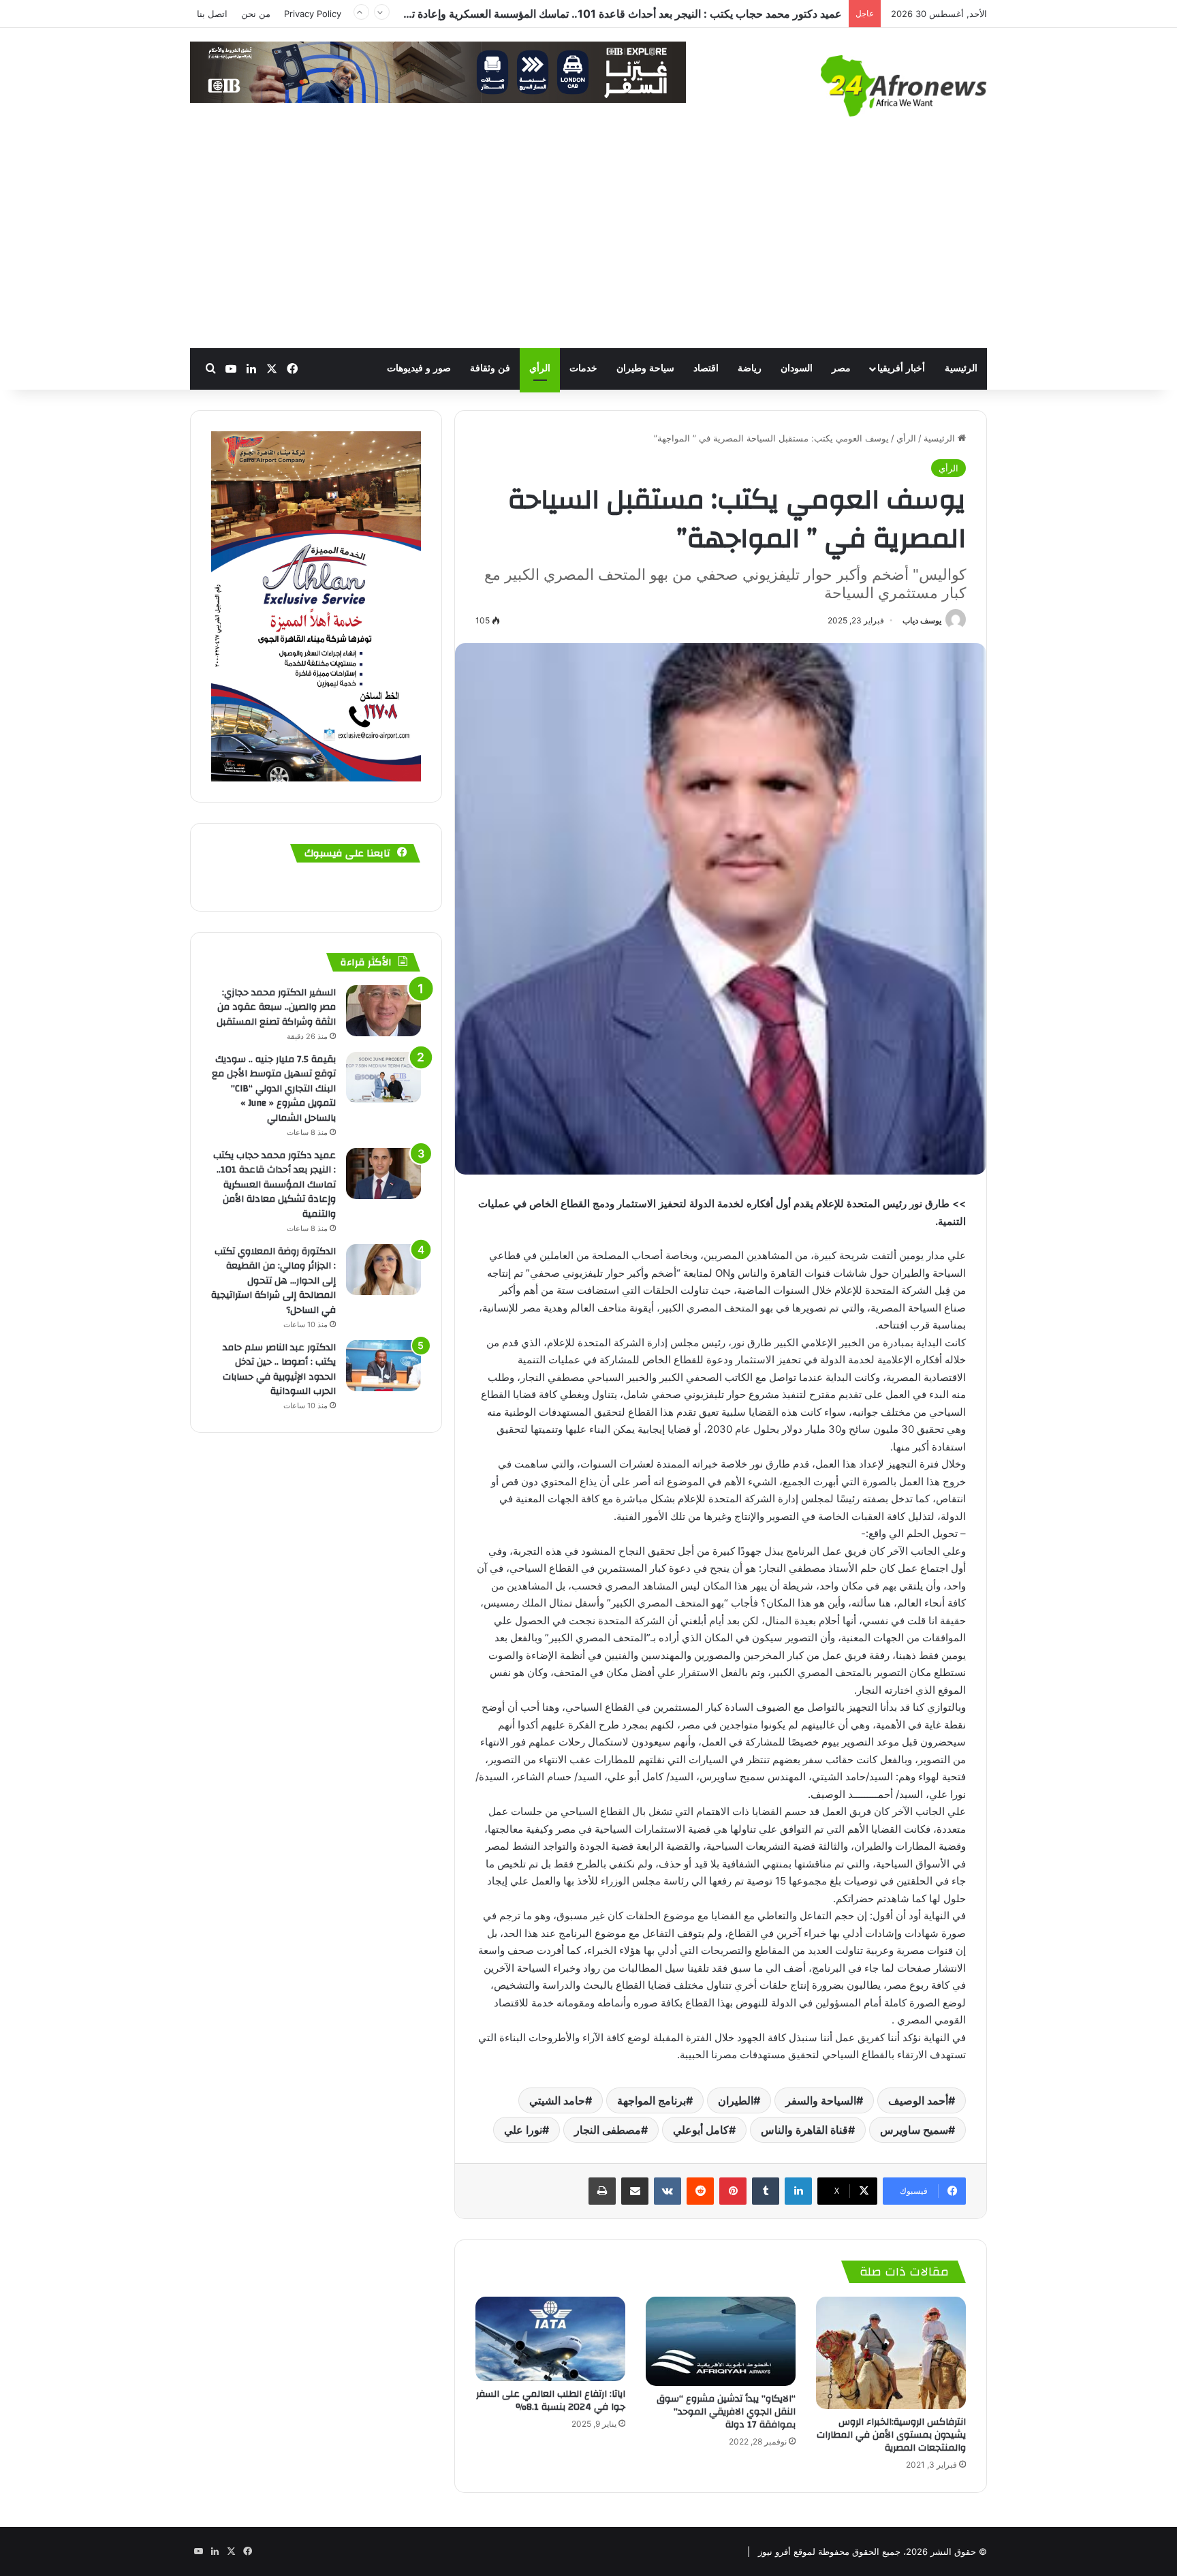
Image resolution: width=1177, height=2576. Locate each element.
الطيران (736, 2100)
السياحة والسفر (821, 2100)
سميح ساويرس (914, 2130)
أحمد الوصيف (918, 2100)
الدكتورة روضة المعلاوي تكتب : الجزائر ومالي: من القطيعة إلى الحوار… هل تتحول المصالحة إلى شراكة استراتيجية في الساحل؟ (559, 14)
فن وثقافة (490, 368)
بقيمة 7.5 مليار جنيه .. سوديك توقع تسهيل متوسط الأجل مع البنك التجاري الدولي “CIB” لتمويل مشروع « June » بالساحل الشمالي (274, 1089)
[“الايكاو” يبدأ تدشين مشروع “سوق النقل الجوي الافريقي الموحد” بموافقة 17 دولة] (721, 2341)
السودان (797, 368)
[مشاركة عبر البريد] (635, 2191)
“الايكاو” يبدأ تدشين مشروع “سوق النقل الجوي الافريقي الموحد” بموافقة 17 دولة (726, 2412)
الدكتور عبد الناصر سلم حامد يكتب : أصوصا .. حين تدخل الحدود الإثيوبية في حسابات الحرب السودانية (279, 1370)
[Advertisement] (588, 246)
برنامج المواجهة (652, 2100)
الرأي (540, 368)
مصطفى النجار (608, 2130)
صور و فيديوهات (419, 368)
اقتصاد (706, 368)
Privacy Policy (313, 14)
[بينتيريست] (733, 2191)
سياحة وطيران (645, 368)
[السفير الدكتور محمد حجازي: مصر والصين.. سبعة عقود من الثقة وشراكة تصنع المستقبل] (383, 1011)
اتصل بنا (212, 14)
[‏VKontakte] (668, 2191)
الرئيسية (961, 368)
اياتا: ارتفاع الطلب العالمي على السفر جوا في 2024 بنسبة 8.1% (551, 2401)
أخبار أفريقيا (901, 368)
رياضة (750, 368)
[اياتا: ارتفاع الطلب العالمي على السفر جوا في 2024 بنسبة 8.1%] (550, 2339)
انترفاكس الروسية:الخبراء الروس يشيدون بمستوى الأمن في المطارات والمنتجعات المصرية (891, 2435)
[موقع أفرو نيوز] (904, 86)
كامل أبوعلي (701, 2130)
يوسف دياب (922, 620)
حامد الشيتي (557, 2100)
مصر (841, 368)
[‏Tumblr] (766, 2191)
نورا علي (523, 2130)
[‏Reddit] (700, 2191)
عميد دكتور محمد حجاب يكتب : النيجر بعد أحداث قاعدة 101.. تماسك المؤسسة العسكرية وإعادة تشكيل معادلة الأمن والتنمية (274, 1185)
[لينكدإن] (798, 2191)
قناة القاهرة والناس (804, 2130)
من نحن (256, 14)
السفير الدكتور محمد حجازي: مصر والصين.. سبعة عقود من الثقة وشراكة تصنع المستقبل (276, 1007)
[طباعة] (602, 2191)
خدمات (583, 368)
